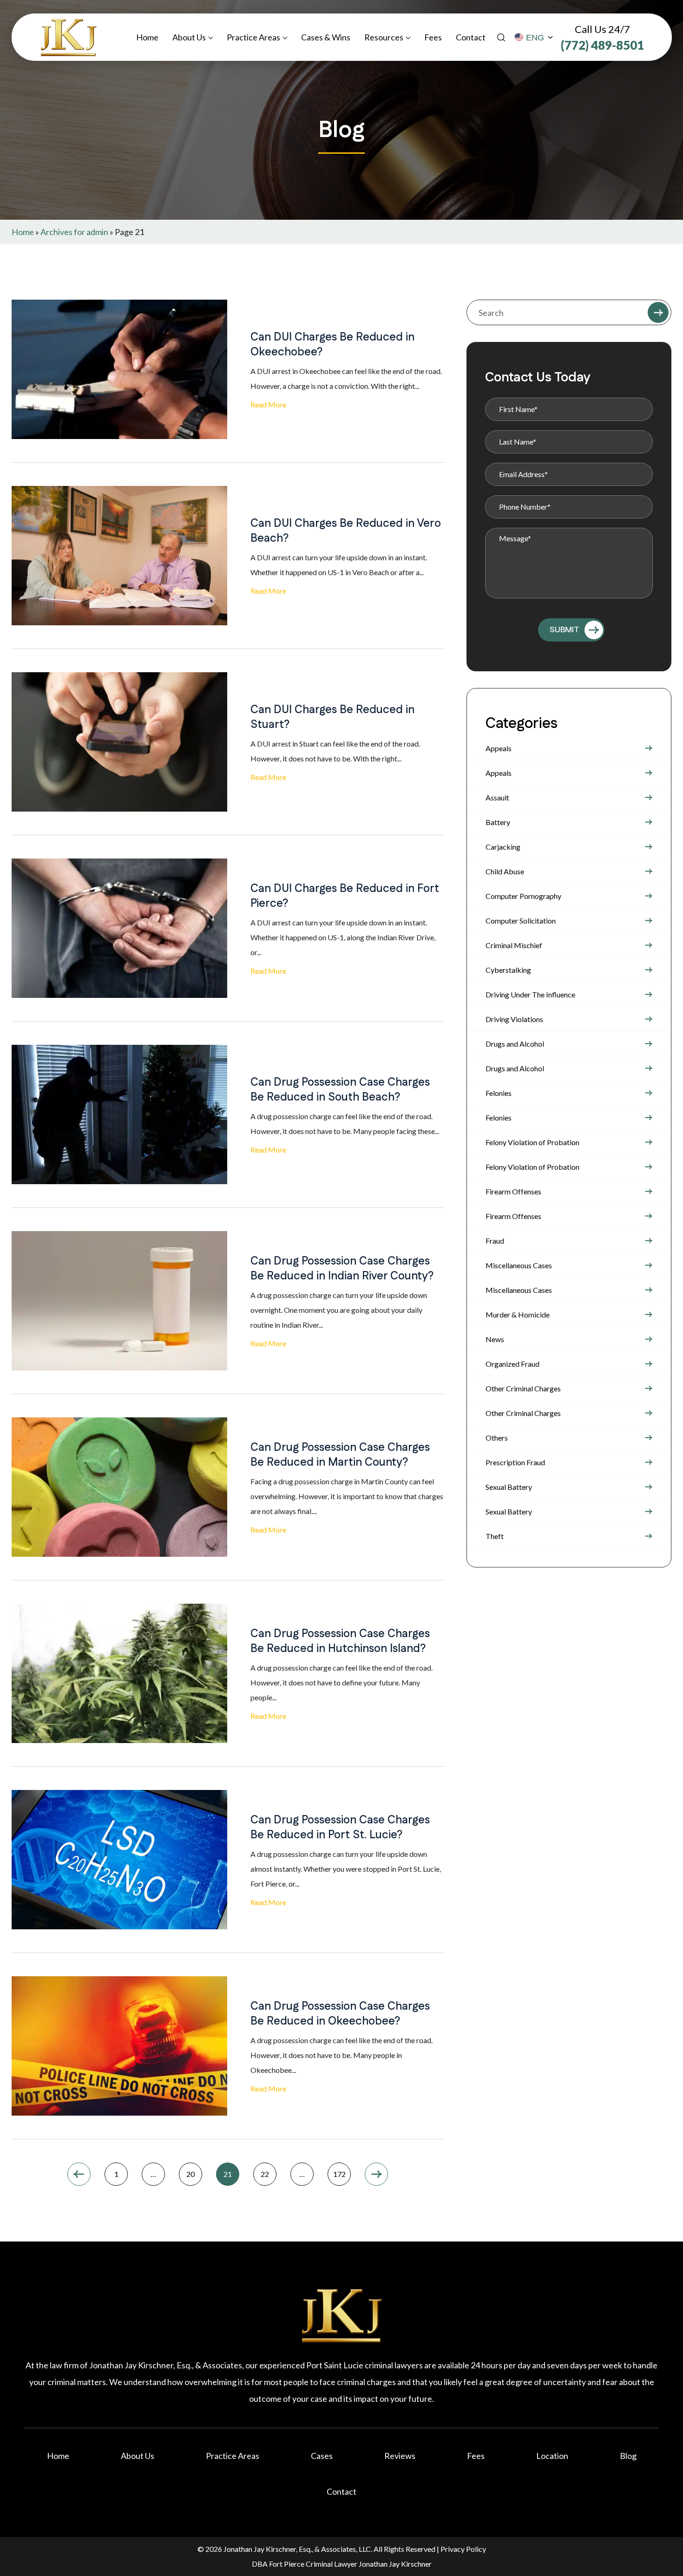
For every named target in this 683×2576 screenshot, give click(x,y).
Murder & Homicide (518, 1314)
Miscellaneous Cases (519, 1265)
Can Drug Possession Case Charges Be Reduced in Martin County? (340, 1455)
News (495, 1339)
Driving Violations (514, 1019)
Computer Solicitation (521, 921)
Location (552, 2456)
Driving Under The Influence (530, 994)
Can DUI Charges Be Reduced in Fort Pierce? (345, 896)
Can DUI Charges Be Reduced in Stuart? (332, 717)
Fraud (495, 1241)
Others (497, 1438)
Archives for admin (74, 232)
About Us (189, 37)
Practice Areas (253, 37)
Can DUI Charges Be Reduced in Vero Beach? (346, 531)
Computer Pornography (523, 896)
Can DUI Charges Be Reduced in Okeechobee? (332, 345)
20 (190, 2174)
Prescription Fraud (515, 1462)
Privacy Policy (463, 2549)
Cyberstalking (508, 970)
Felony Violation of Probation (532, 1142)
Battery (498, 822)
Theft (495, 1536)
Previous (79, 2174)
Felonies (499, 1093)
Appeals (499, 748)
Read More (268, 404)
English (534, 38)
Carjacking (503, 847)
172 (339, 2174)
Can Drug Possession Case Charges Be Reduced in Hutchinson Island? (340, 1641)
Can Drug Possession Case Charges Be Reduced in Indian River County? (342, 1269)
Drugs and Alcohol (515, 1044)
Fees (433, 37)
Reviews (400, 2456)
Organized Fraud (512, 1364)
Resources (384, 37)
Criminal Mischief (514, 945)
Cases (322, 2456)
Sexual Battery (509, 1487)
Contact (471, 37)
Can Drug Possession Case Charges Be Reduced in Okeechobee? (340, 2014)
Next (376, 2174)
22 (265, 2174)
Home (147, 37)
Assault (497, 797)
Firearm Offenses (513, 1191)
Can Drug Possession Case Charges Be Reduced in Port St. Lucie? (340, 1828)
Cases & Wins (326, 37)
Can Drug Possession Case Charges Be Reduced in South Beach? (340, 1090)
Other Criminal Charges (523, 1388)
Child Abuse (505, 871)
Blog (628, 2456)
